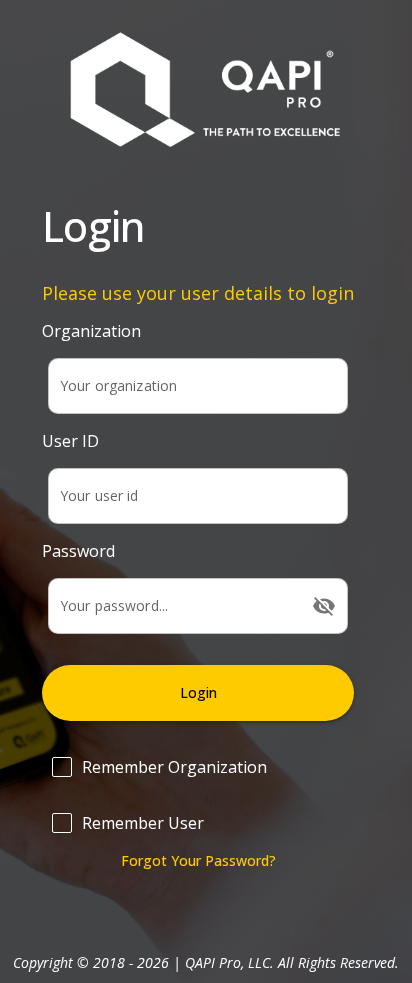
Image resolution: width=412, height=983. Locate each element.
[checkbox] (198, 767)
